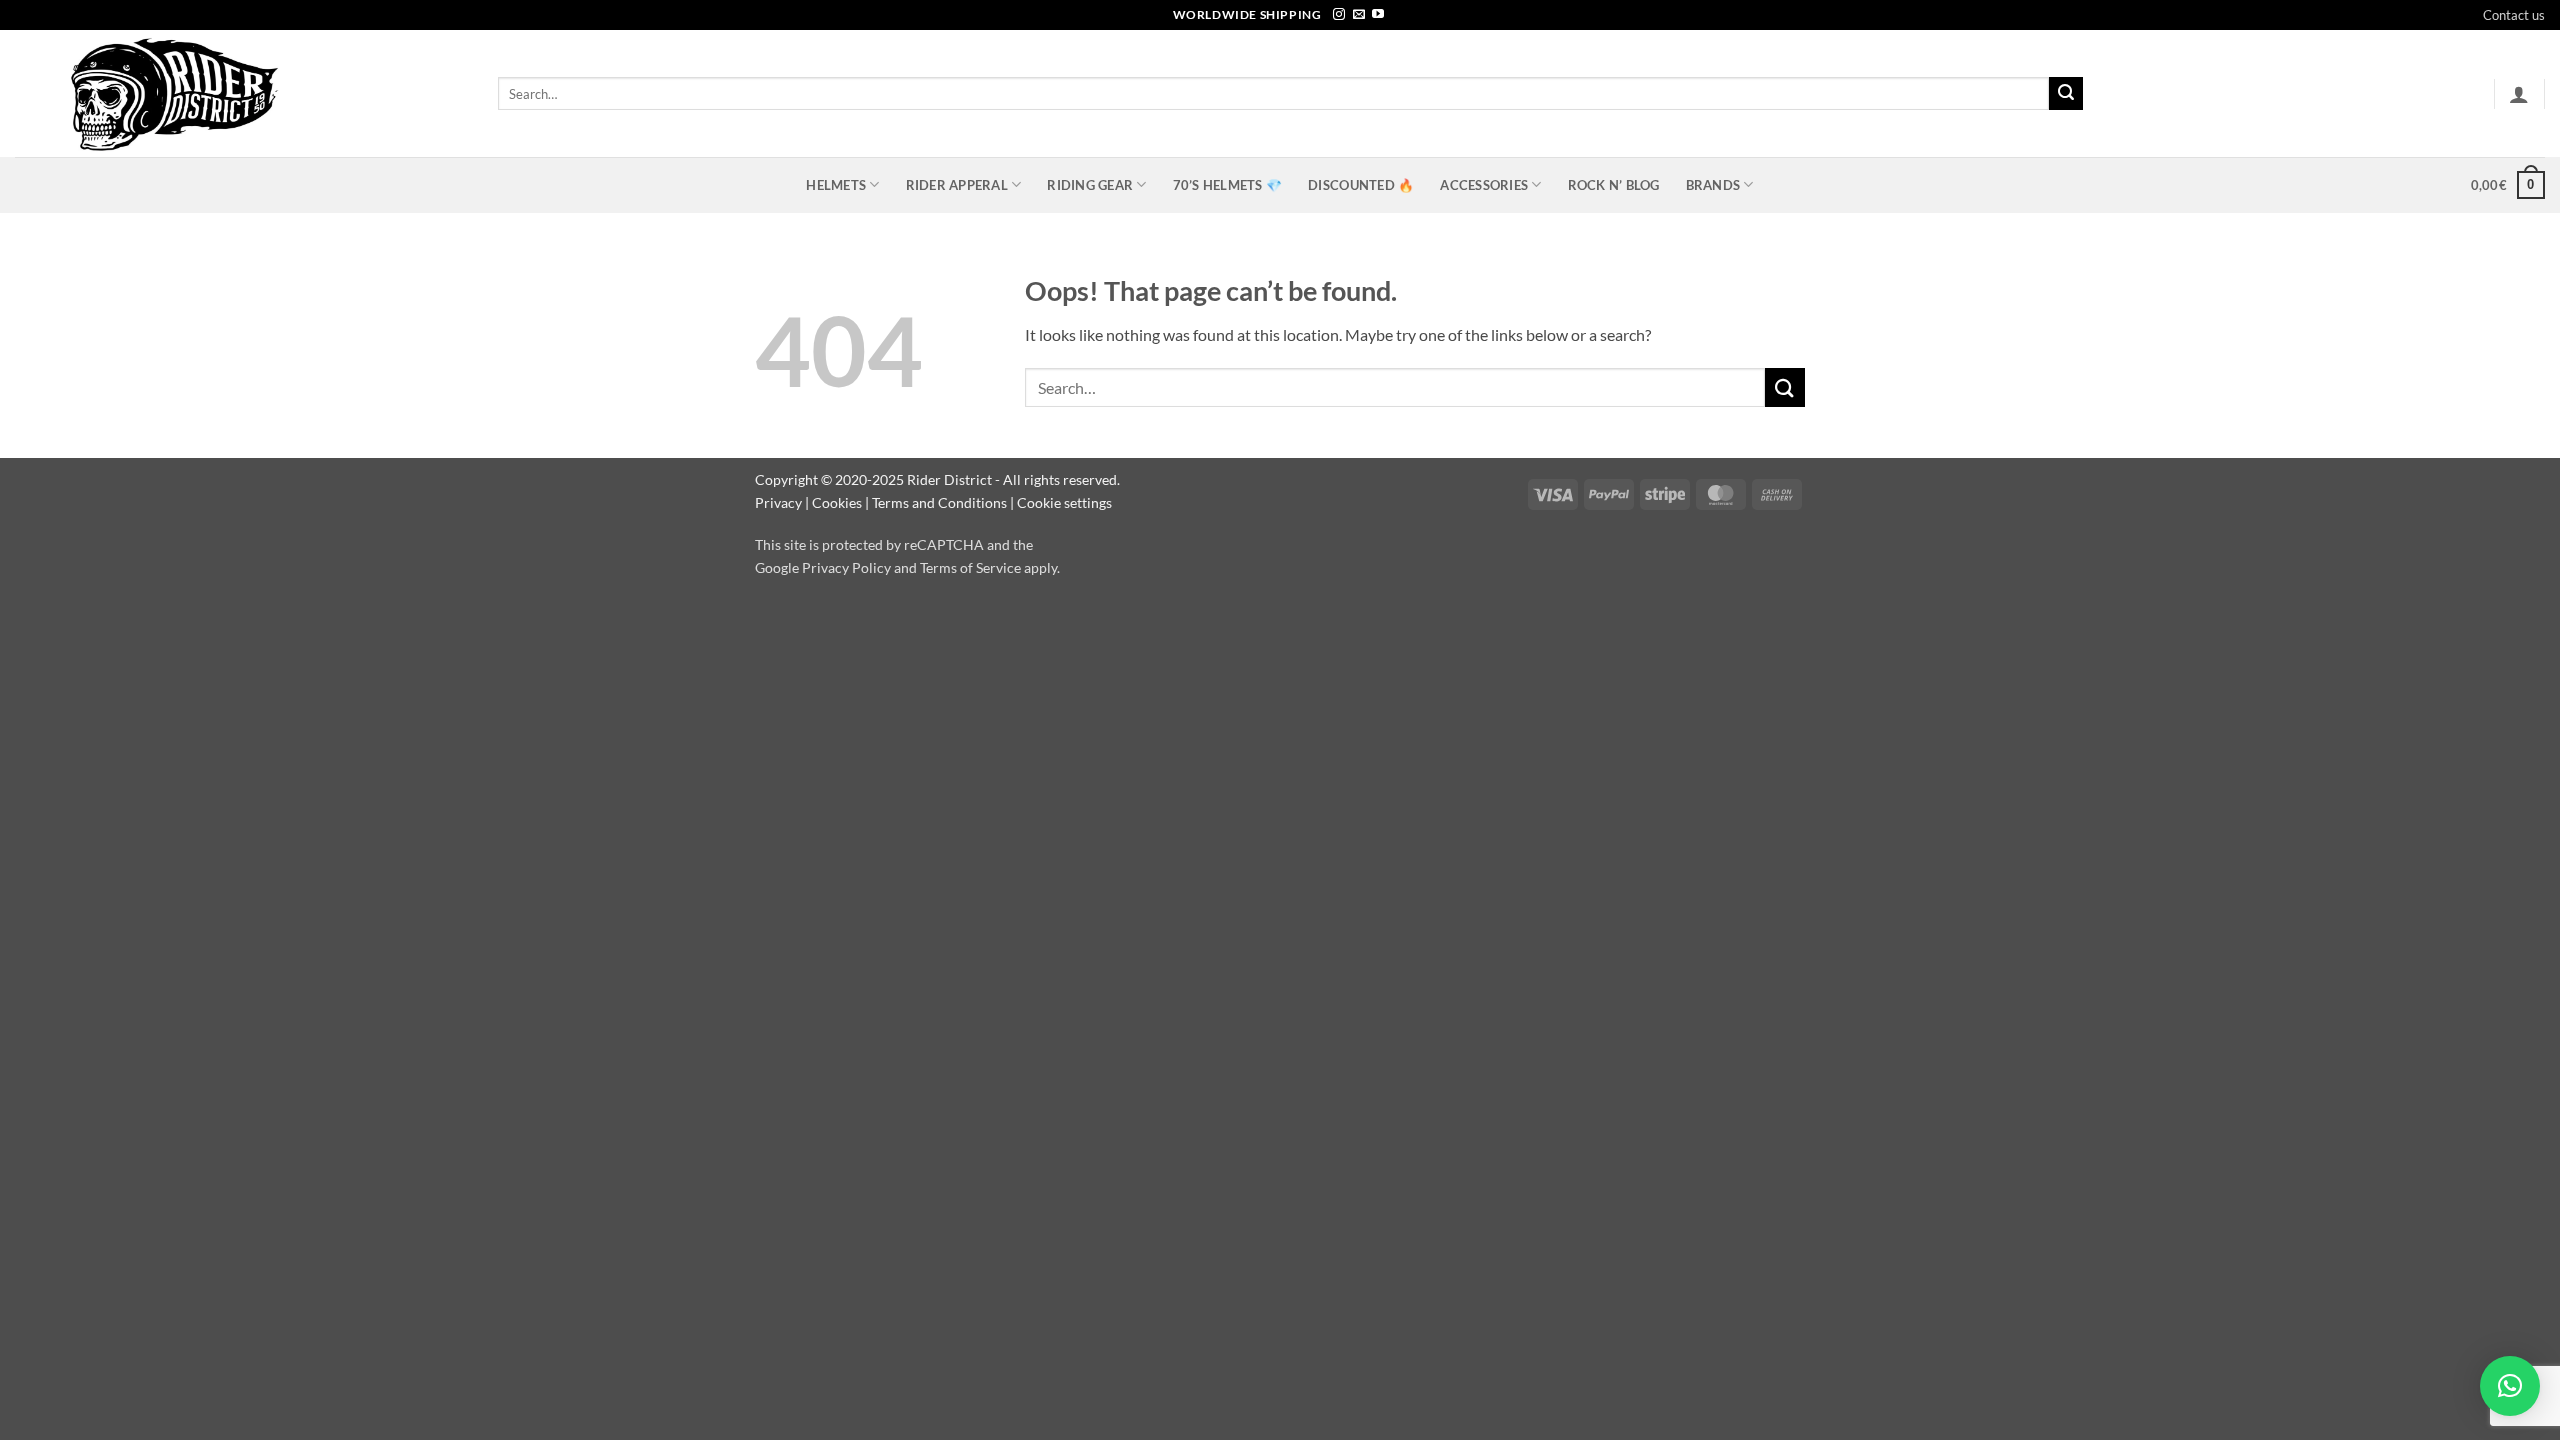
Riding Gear (1090, 185)
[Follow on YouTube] (1378, 15)
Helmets (836, 185)
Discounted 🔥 (1361, 185)
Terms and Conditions (939, 502)
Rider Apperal (957, 185)
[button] (2519, 94)
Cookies (837, 502)
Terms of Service (970, 567)
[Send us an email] (1359, 15)
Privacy (778, 502)
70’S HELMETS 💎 (1228, 185)
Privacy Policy (846, 567)
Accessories (1484, 185)
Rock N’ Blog (1614, 185)
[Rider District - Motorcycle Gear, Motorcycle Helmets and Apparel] (241, 93)
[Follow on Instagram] (1339, 15)
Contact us (2514, 15)
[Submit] (2066, 94)
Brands (1713, 185)
